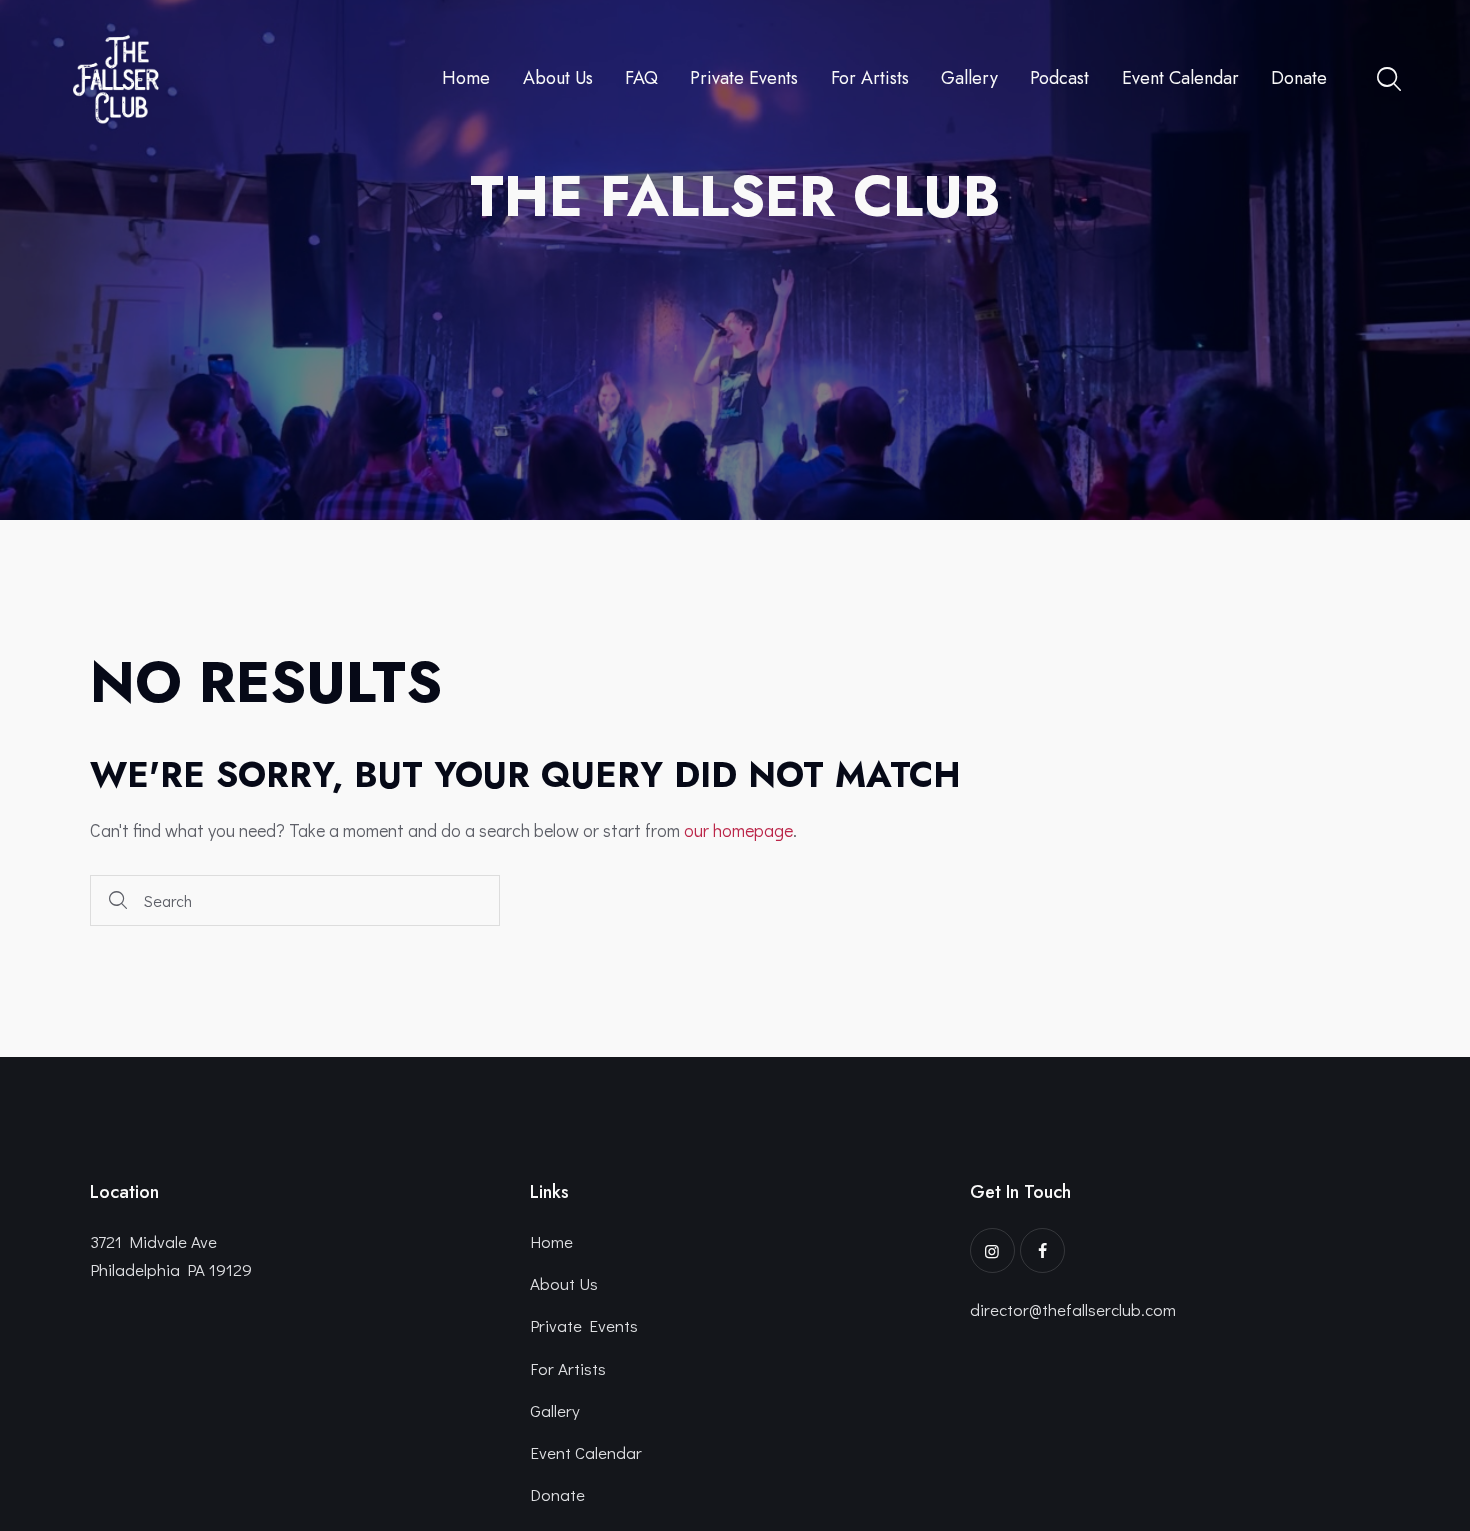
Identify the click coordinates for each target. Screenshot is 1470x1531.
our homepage (738, 830)
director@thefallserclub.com (1073, 1309)
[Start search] (118, 900)
